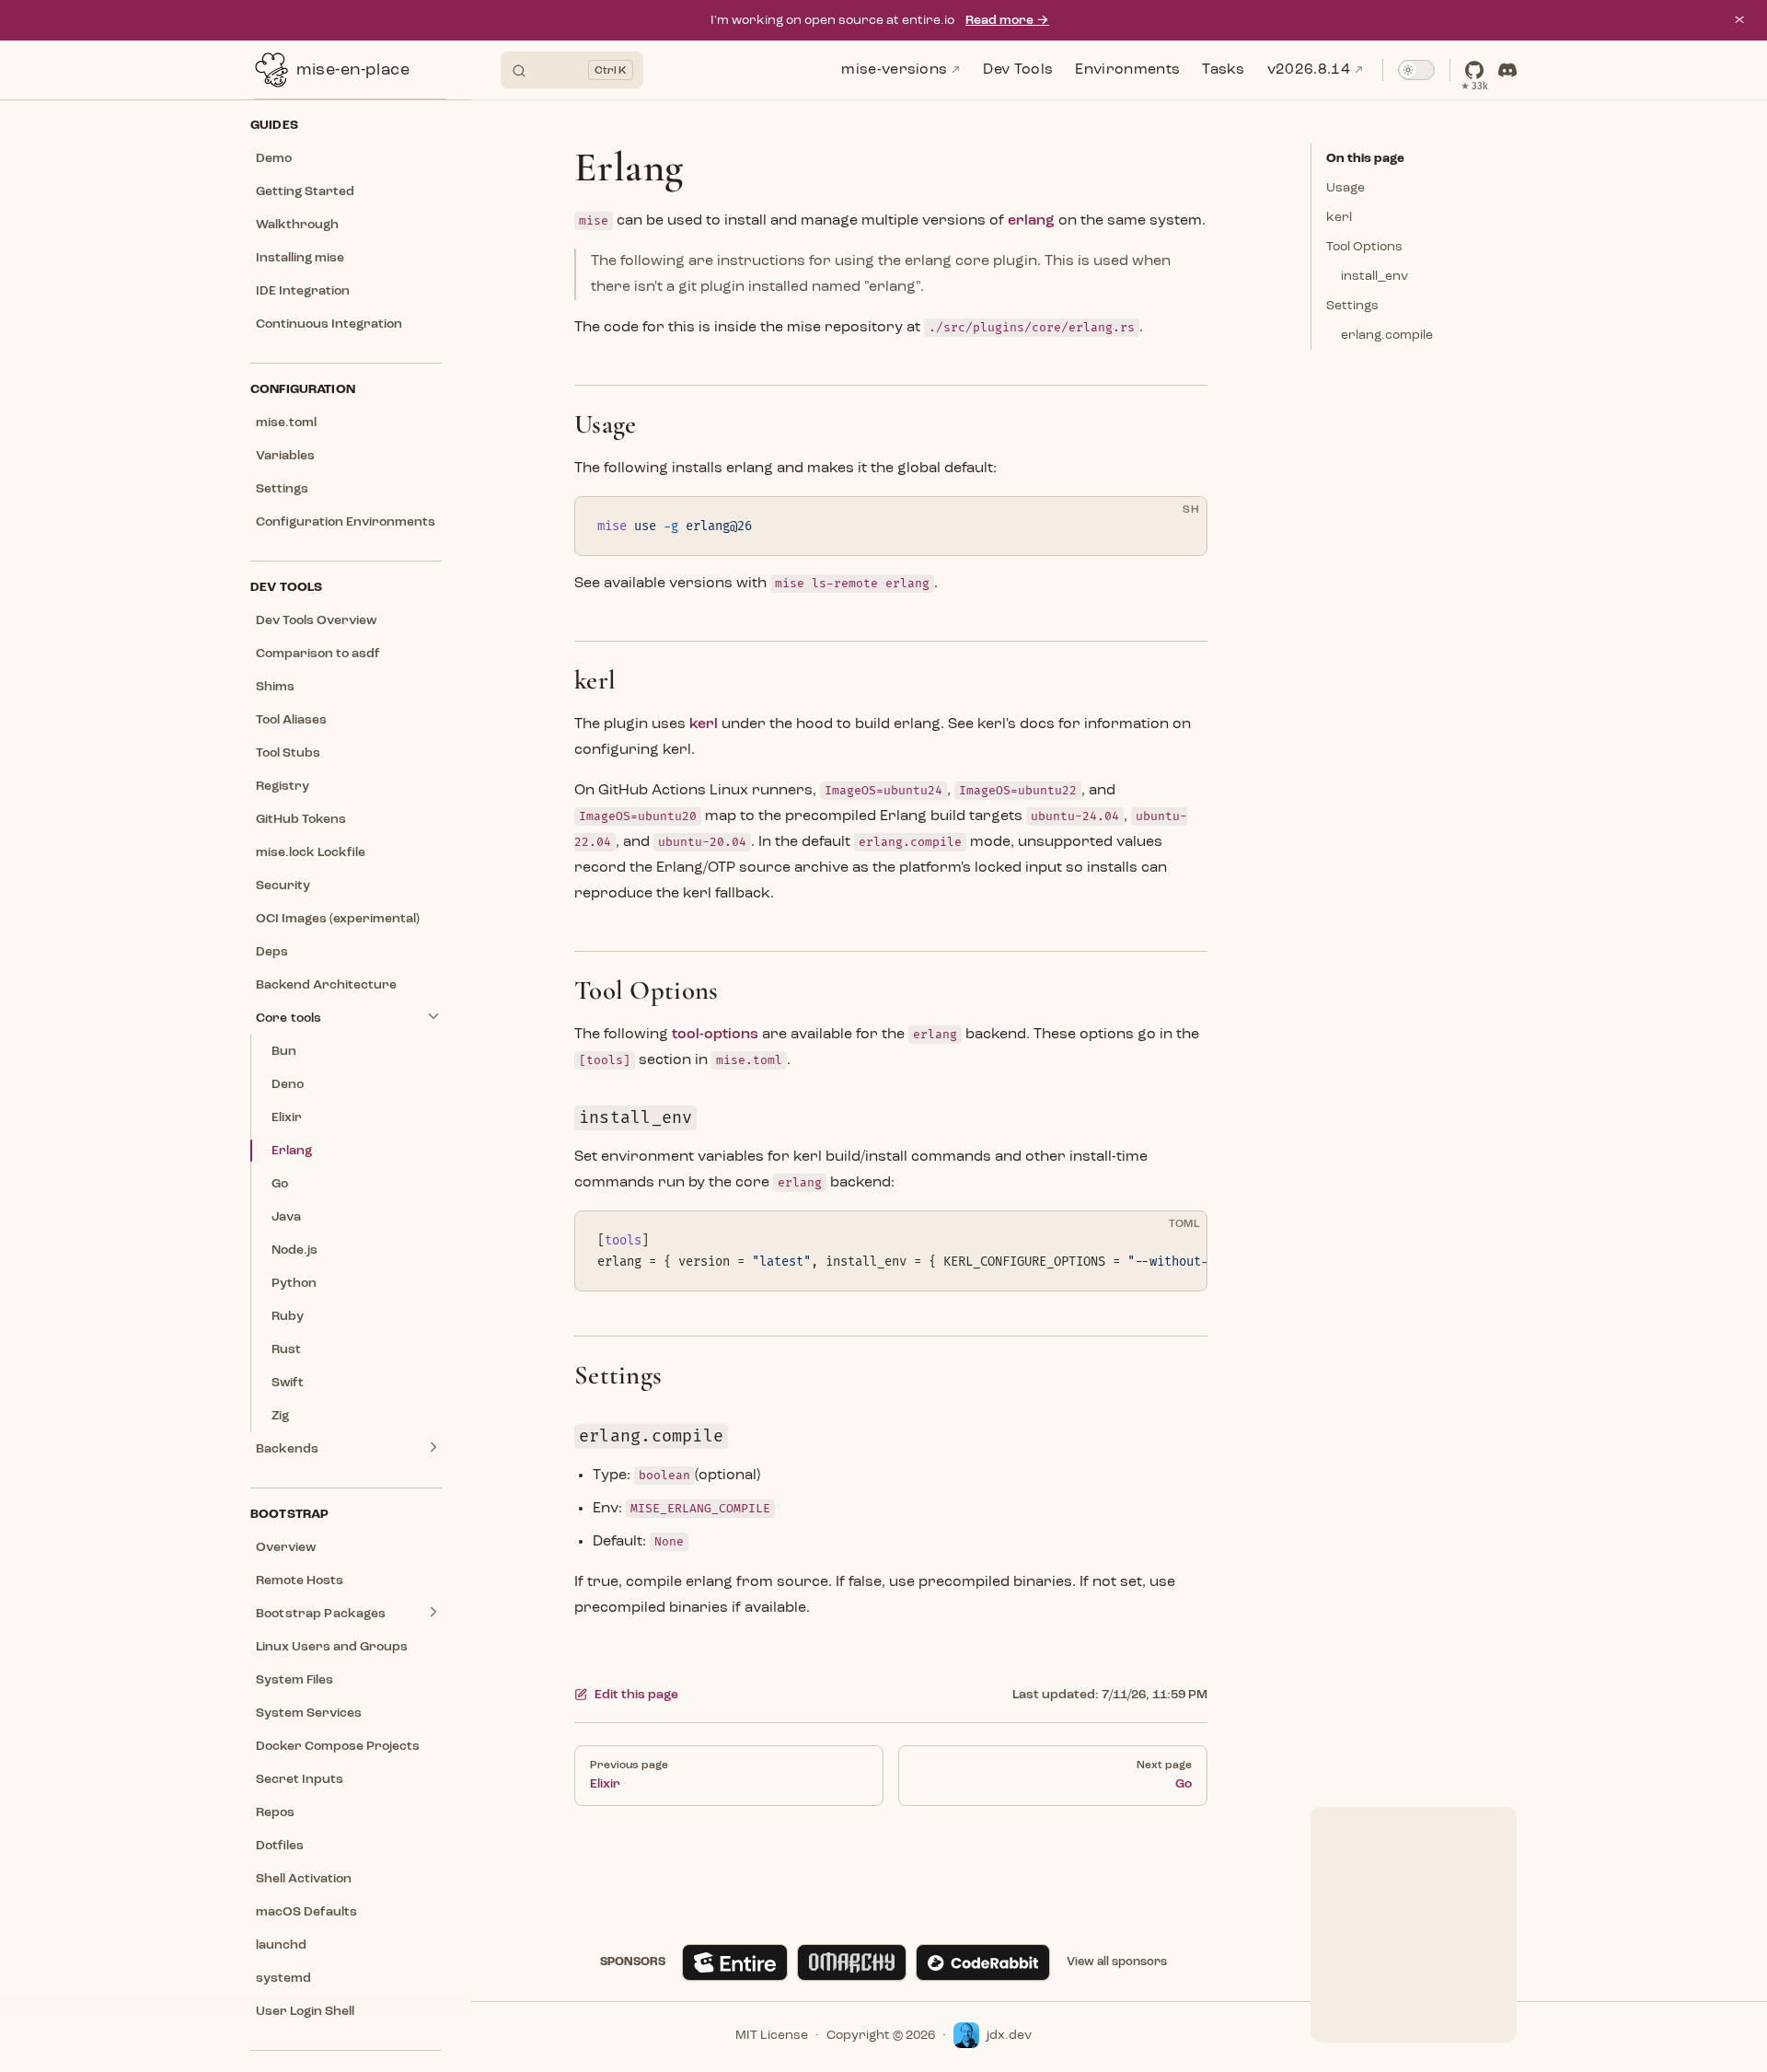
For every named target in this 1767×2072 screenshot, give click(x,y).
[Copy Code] (1177, 527)
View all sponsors (1117, 1962)
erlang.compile (1387, 335)
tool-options (715, 1035)
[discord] (1507, 70)
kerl (1339, 217)
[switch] (1416, 70)
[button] (346, 125)
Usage (1345, 188)
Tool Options (1364, 247)
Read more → (1007, 20)
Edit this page (636, 1695)
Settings (1352, 306)
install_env (1374, 276)
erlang (1031, 221)
